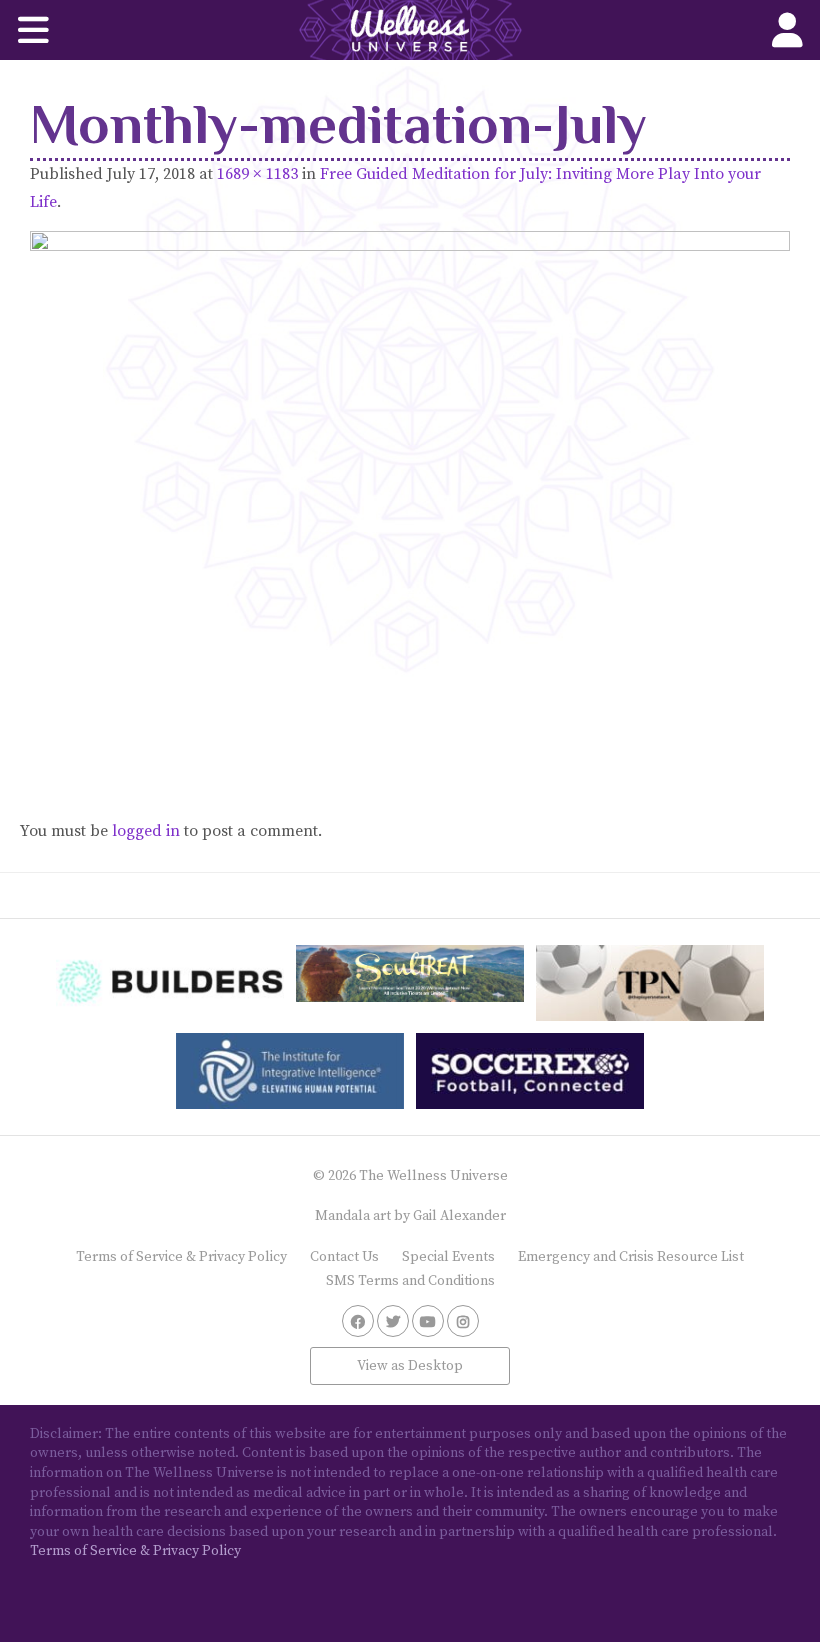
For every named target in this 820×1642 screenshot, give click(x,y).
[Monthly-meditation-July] (410, 497)
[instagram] (463, 1321)
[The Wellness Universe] (410, 30)
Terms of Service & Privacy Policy (181, 1257)
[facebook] (358, 1321)
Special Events (448, 1257)
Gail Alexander (459, 1216)
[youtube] (428, 1321)
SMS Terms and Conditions (410, 1281)
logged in (146, 831)
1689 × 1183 (257, 174)
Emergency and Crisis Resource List (631, 1257)
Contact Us (344, 1257)
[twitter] (393, 1321)
